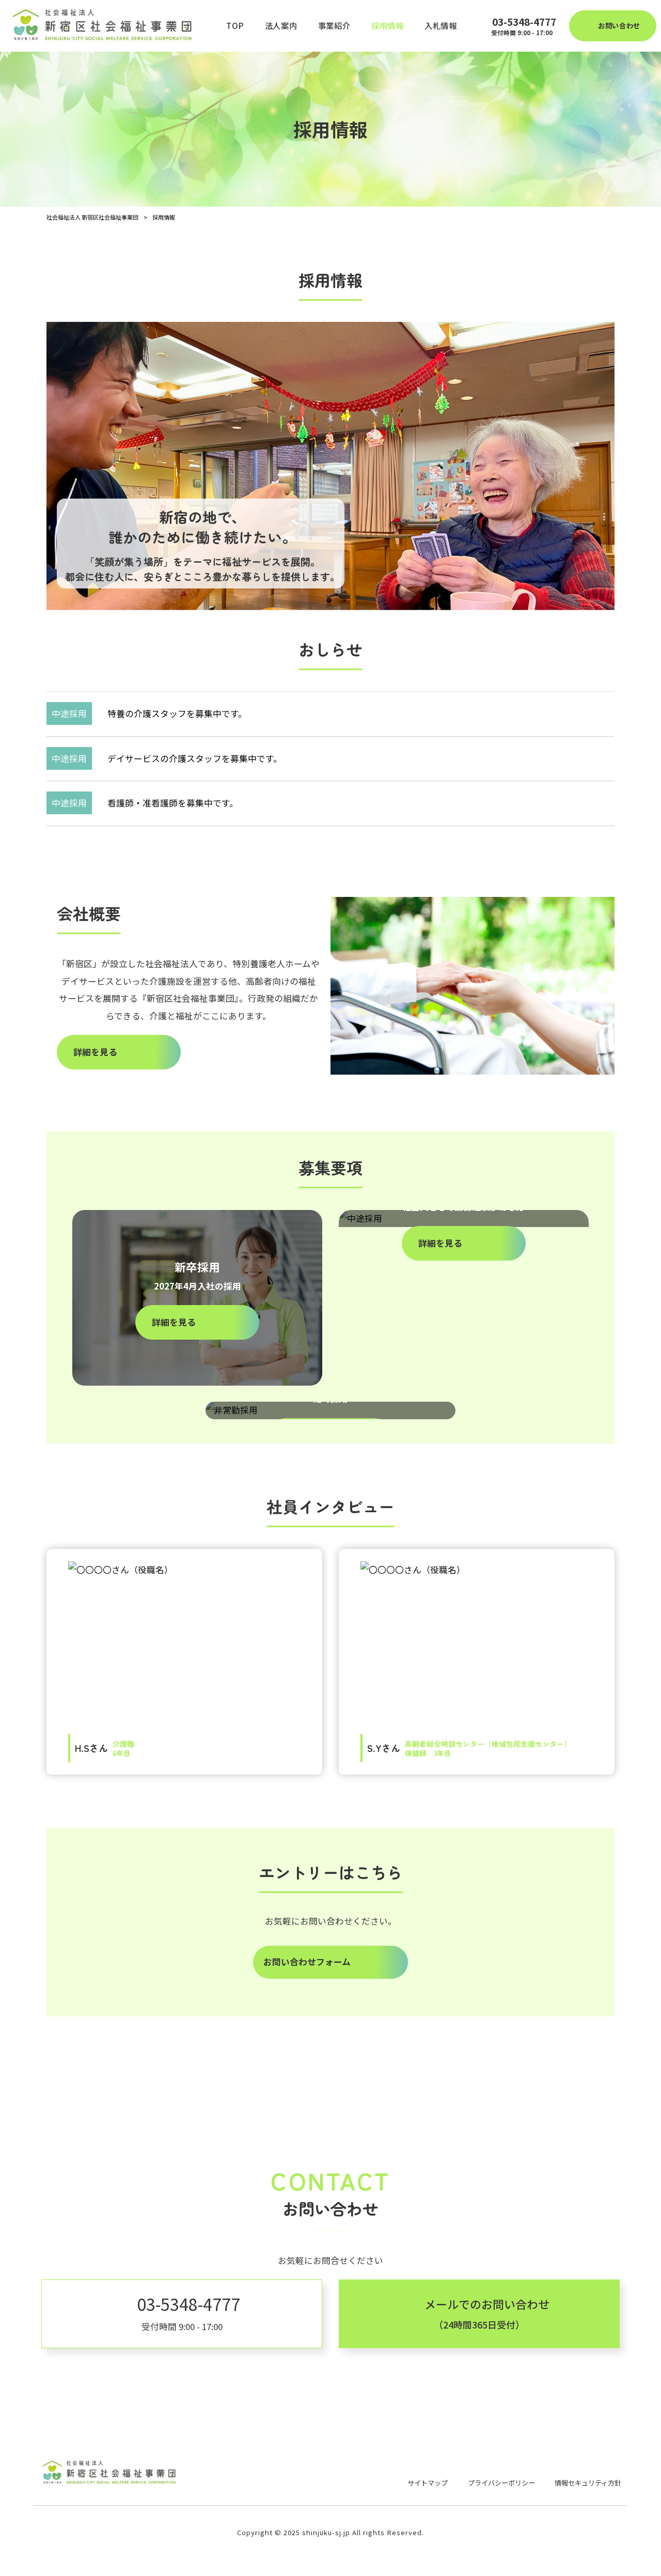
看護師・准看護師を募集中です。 (173, 803)
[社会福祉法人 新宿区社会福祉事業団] (106, 26)
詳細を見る (95, 1052)
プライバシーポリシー (501, 2483)
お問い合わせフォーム (307, 1962)
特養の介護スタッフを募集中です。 (177, 713)
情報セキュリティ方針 (588, 2483)
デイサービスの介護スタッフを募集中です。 (195, 758)
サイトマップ (428, 2483)
